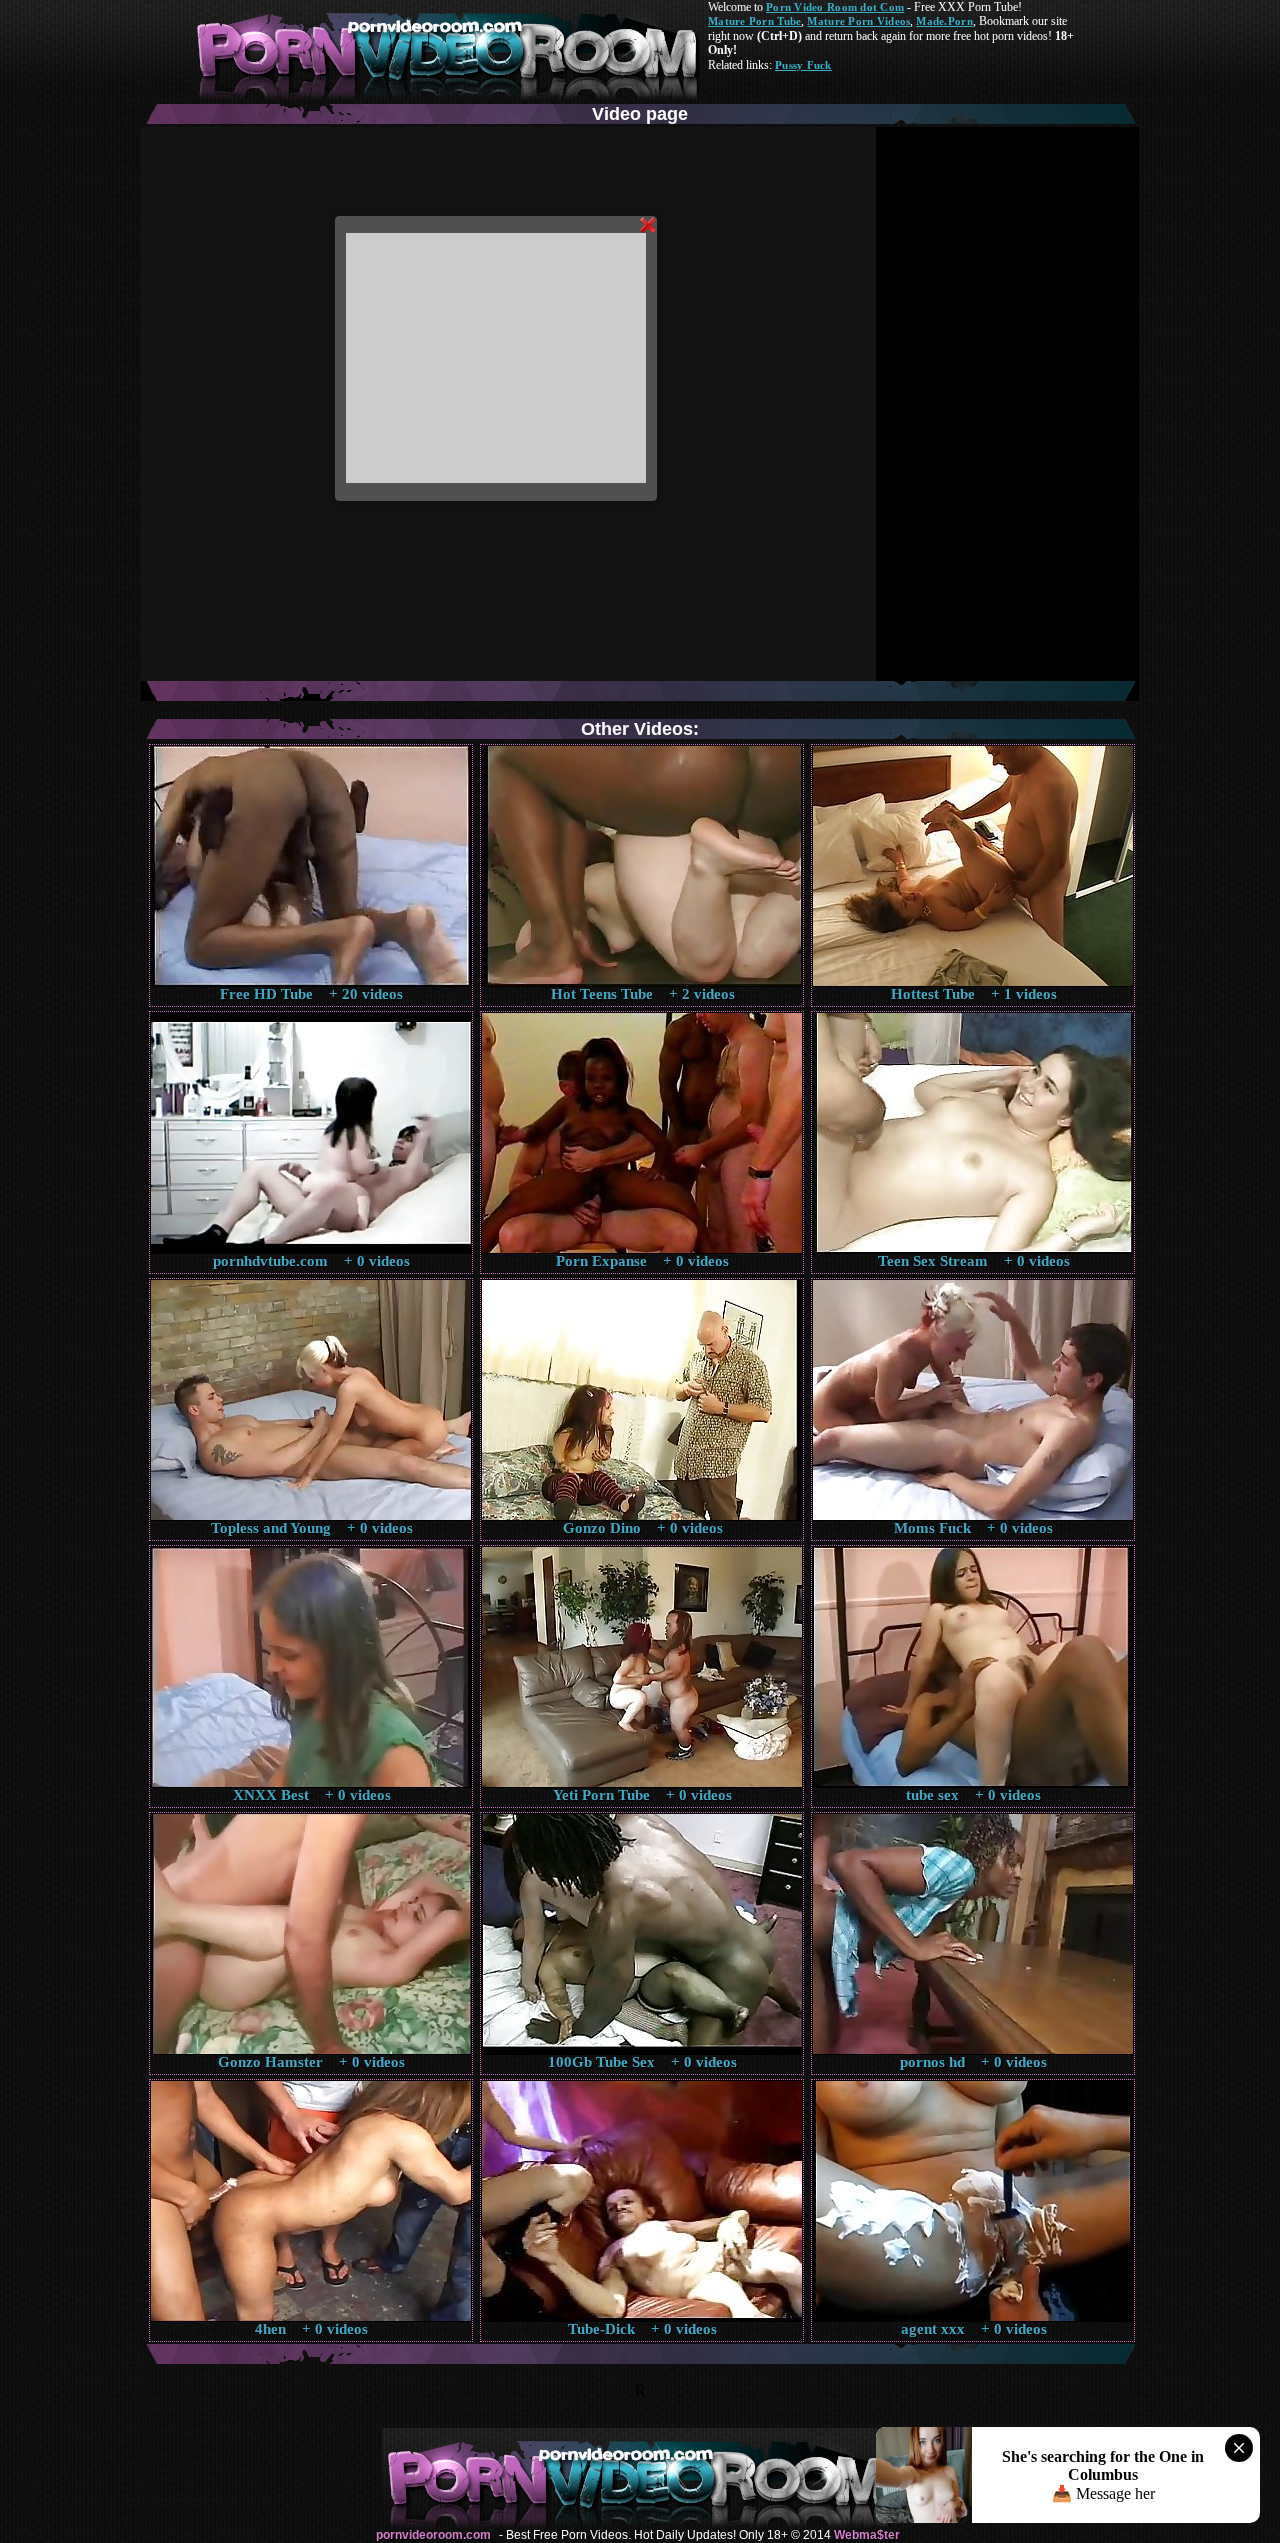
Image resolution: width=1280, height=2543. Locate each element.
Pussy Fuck (803, 65)
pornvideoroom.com (433, 2535)
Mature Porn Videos (858, 21)
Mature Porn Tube (754, 21)
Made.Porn (944, 21)
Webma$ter (867, 2535)
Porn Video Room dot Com (835, 7)
